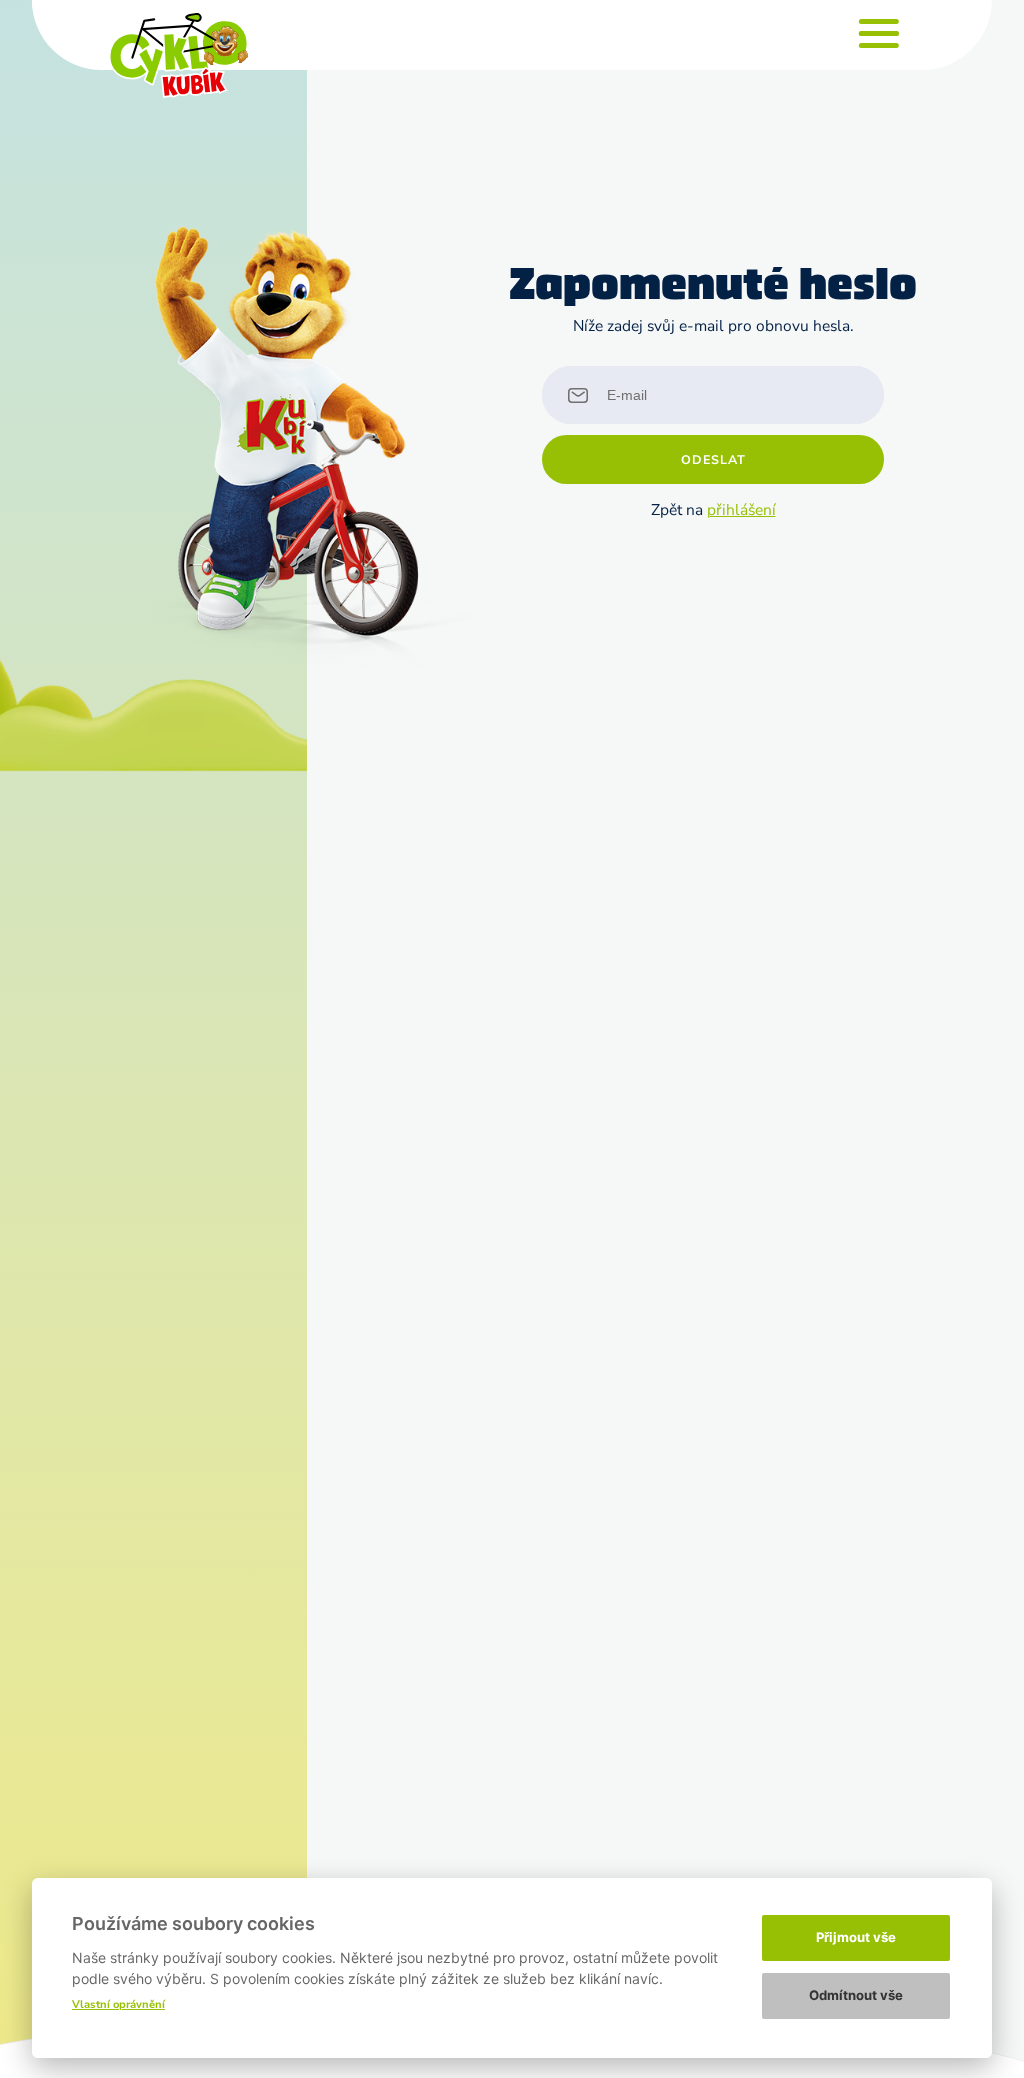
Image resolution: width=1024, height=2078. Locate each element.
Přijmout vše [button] (856, 1937)
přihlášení (741, 509)
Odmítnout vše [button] (856, 1995)
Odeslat (713, 459)
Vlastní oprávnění (118, 2004)
